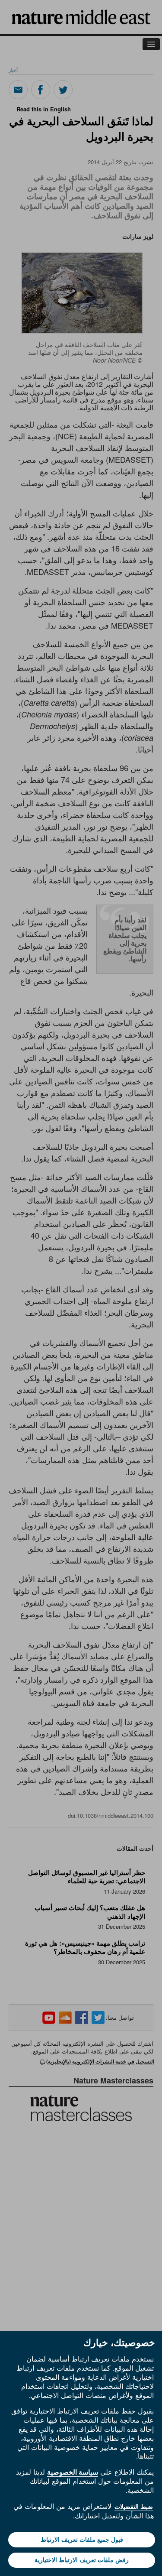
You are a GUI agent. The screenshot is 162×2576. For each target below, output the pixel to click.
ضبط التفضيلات (134, 2507)
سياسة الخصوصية (73, 2472)
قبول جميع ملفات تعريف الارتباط (82, 2540)
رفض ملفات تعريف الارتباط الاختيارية (82, 2560)
